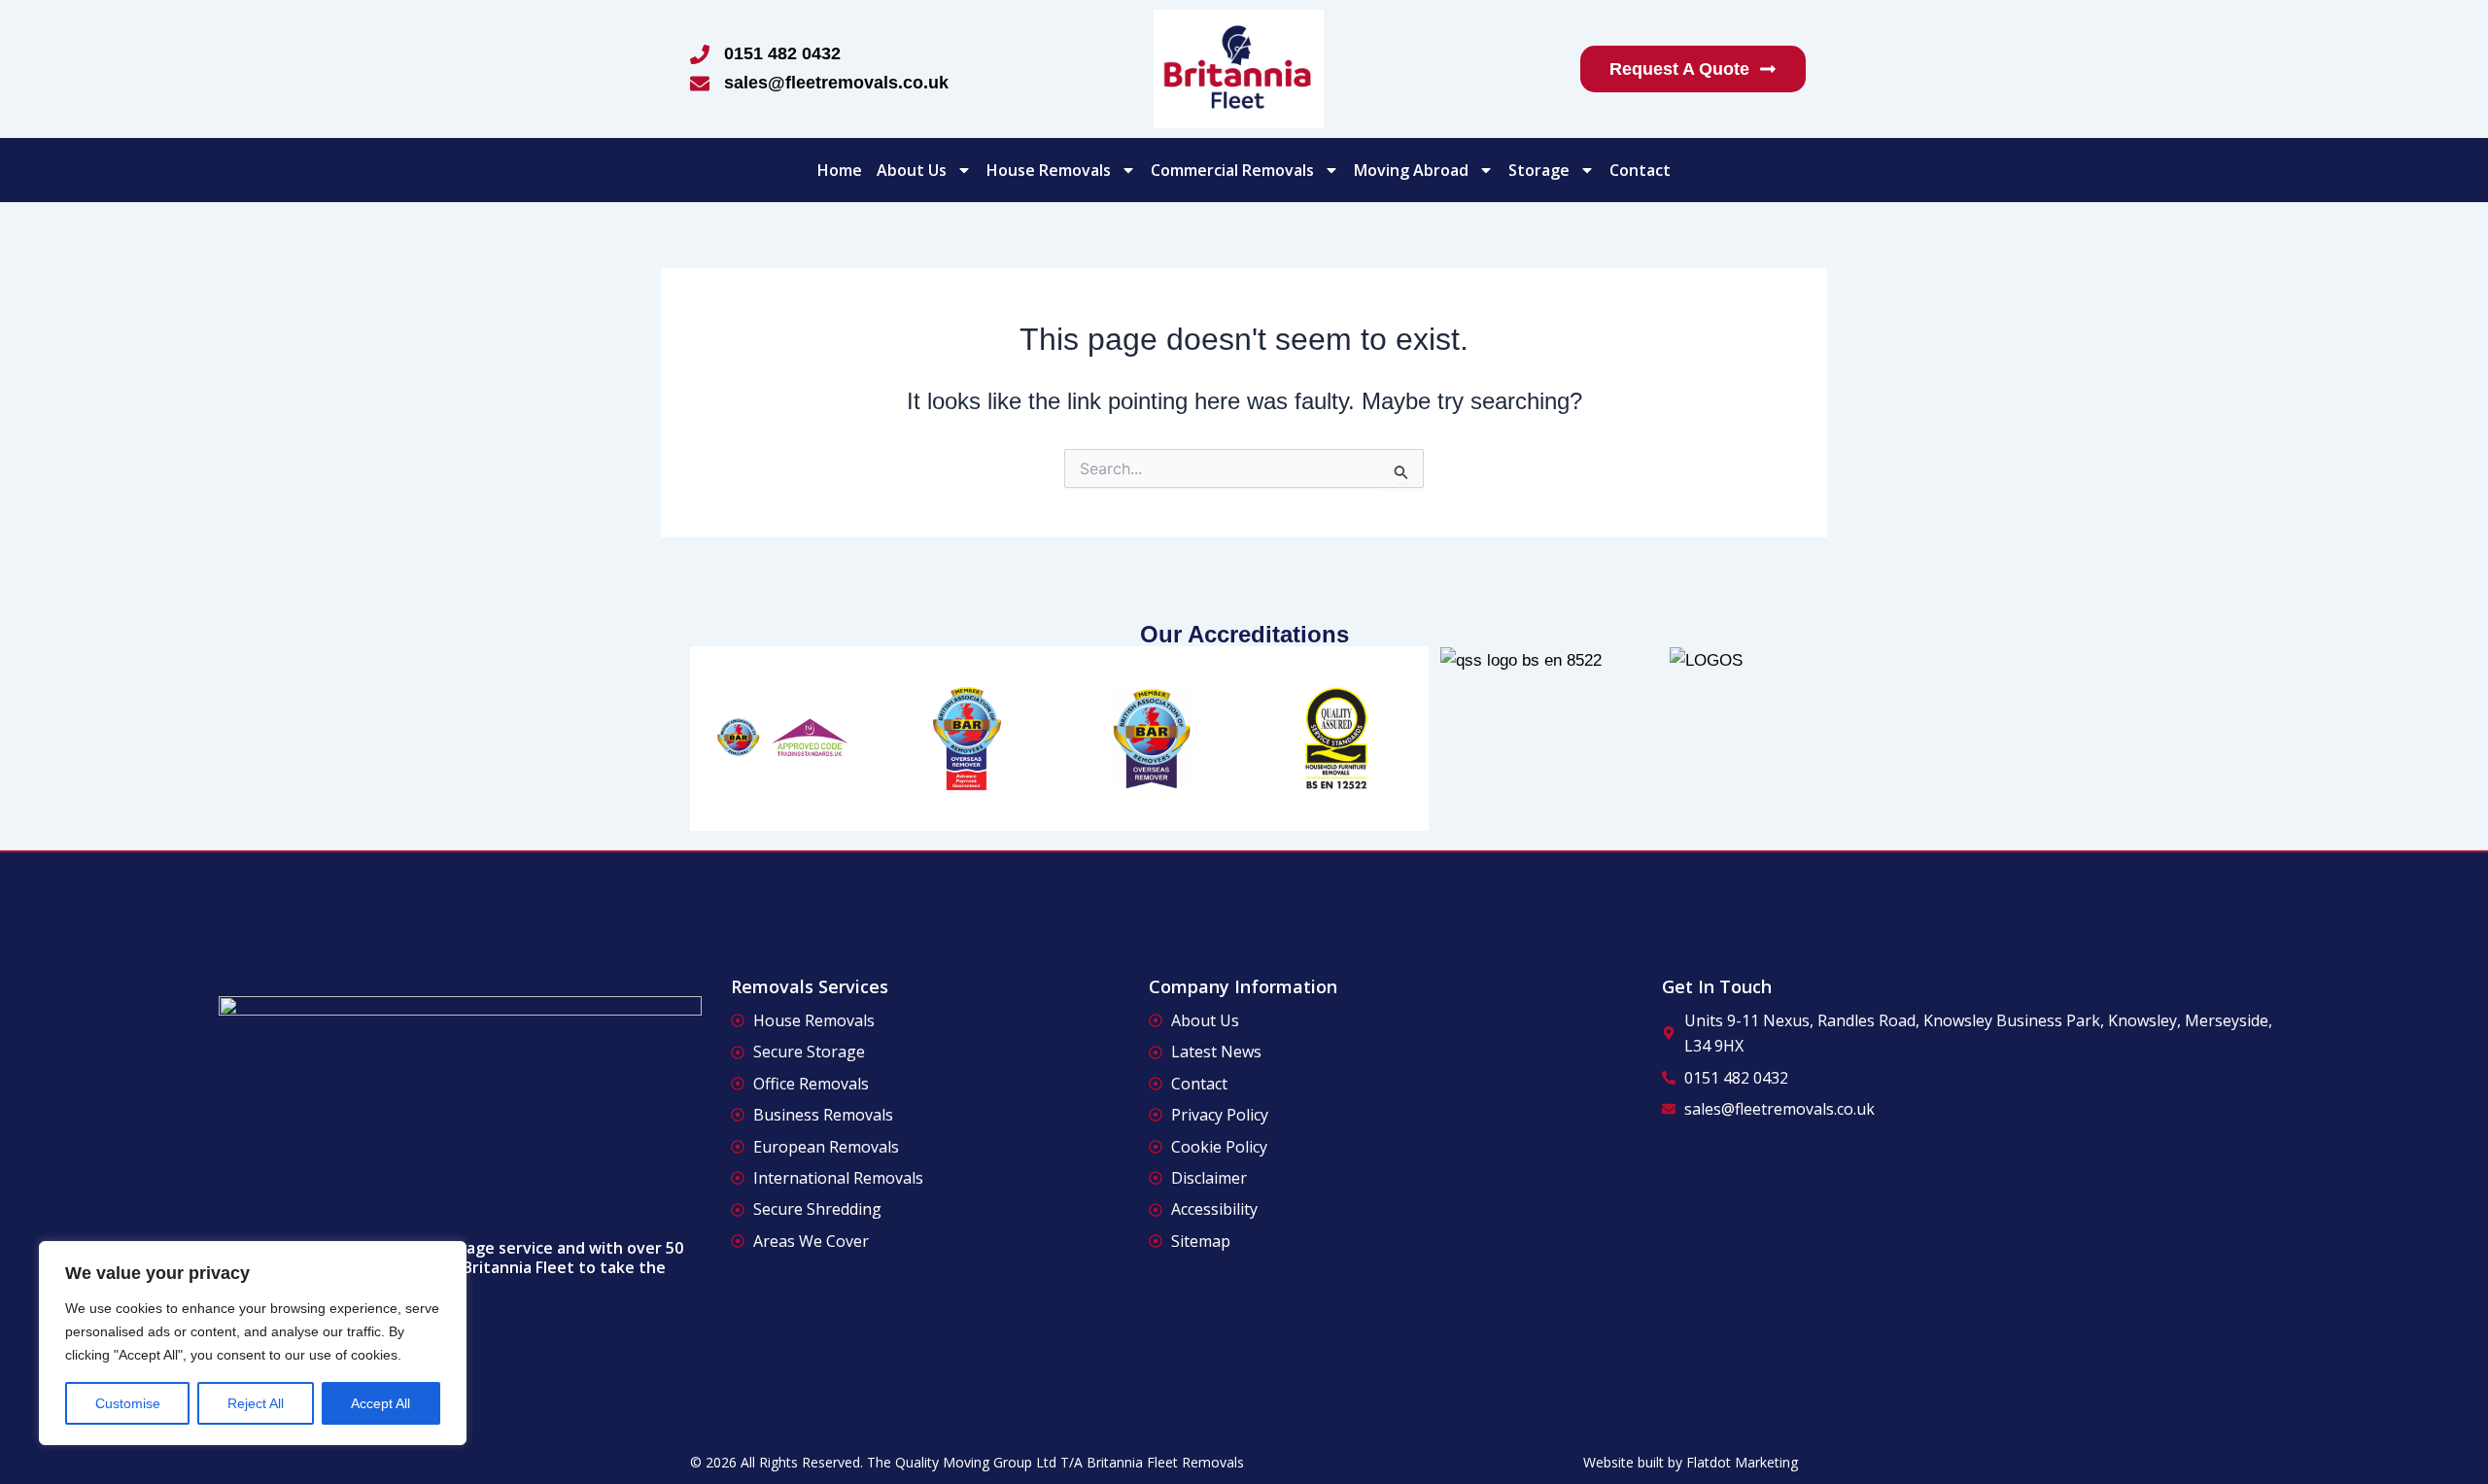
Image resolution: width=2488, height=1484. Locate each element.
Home (840, 170)
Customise (128, 1403)
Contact (1640, 170)
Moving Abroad (1411, 170)
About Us (912, 170)
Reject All (256, 1403)
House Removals (1049, 170)
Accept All (380, 1403)
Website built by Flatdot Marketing (1691, 1462)
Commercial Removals (1232, 170)
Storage (1539, 170)
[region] (253, 1343)
